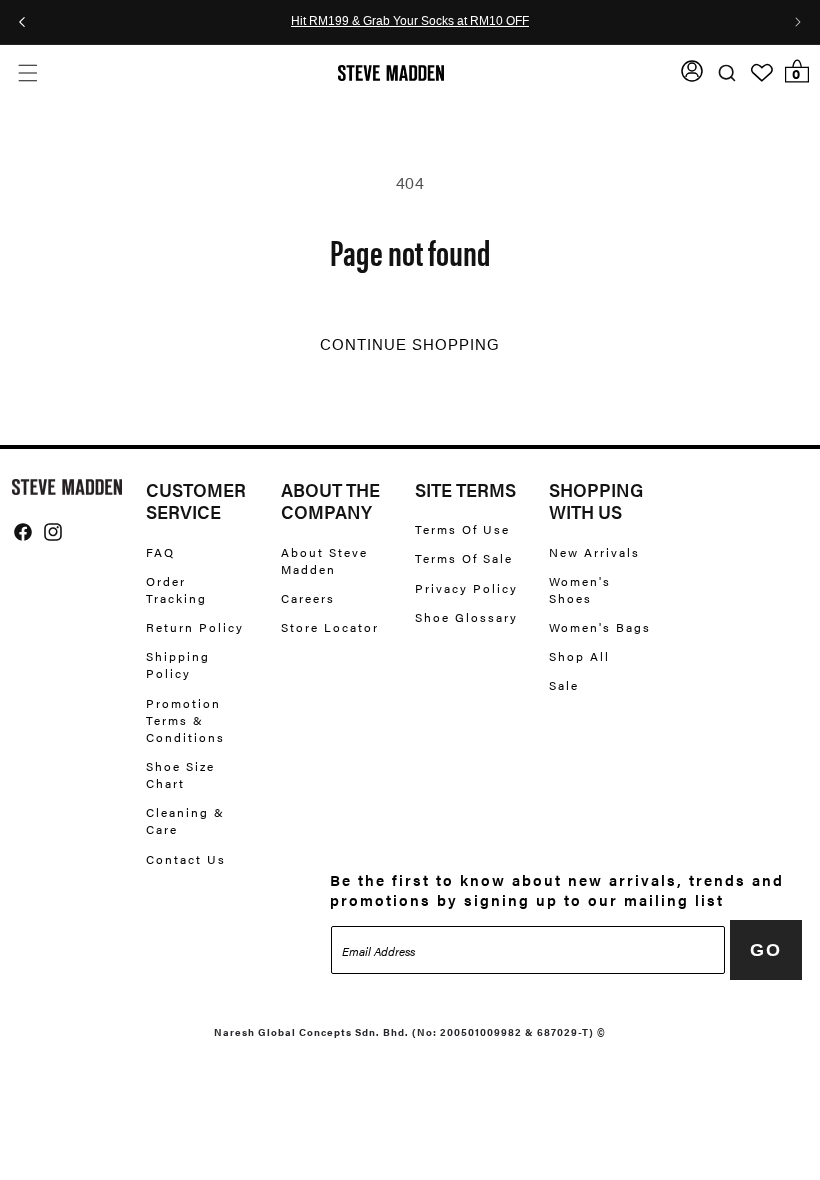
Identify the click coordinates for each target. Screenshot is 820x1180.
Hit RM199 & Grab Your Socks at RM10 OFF (410, 22)
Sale (564, 685)
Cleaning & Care (185, 820)
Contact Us (186, 859)
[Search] (726, 72)
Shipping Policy (178, 664)
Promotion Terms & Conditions (185, 720)
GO (766, 950)
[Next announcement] (798, 22)
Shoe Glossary (466, 617)
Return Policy (195, 627)
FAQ (160, 552)
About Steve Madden (324, 561)
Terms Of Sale (464, 558)
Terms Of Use (462, 529)
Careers (308, 598)
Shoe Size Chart (180, 774)
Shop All (579, 656)
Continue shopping (410, 345)
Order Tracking (176, 589)
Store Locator (330, 627)
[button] (27, 72)
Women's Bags (600, 627)
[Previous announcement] (22, 22)
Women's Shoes (580, 589)
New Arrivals (594, 552)
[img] (23, 532)
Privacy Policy (466, 588)
